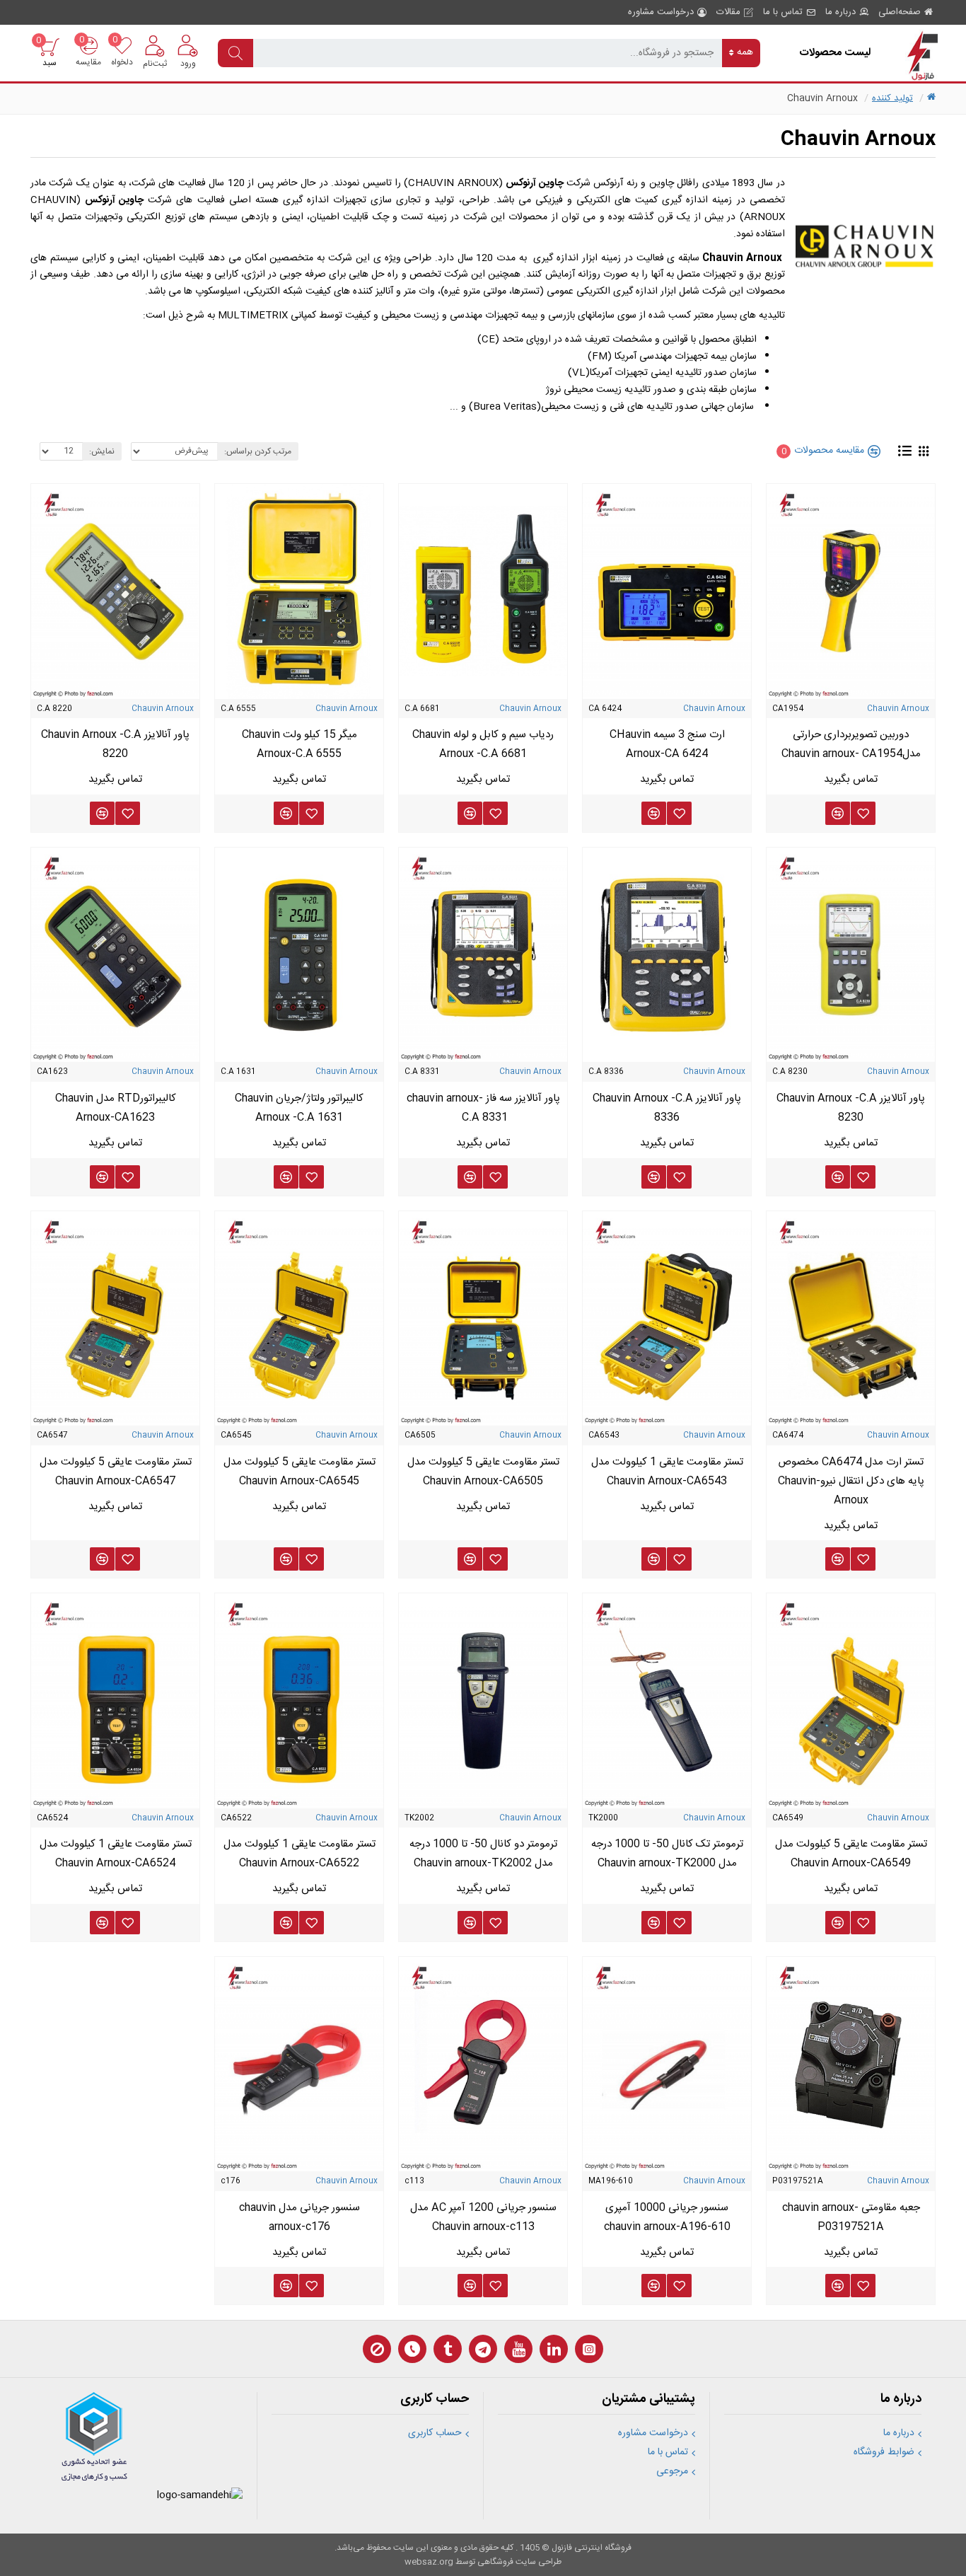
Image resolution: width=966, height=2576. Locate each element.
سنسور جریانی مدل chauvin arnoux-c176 (299, 2217)
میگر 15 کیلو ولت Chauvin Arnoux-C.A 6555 (299, 744)
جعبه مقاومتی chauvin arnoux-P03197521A (851, 2217)
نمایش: (102, 451)
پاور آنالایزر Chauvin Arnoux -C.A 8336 (667, 1108)
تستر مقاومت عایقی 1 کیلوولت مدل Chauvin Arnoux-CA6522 (299, 1854)
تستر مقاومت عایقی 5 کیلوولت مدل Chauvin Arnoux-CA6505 (483, 1472)
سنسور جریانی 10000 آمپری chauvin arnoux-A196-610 (667, 2217)
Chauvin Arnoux (898, 709)
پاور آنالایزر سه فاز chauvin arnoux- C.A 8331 (483, 1108)
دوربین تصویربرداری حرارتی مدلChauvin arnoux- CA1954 (851, 744)
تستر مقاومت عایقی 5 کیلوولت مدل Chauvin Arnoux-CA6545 (299, 1472)
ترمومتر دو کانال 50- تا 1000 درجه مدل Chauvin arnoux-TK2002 (483, 1854)
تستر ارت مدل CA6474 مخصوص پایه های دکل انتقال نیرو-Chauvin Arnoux (851, 1481)
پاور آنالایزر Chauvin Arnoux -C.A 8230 (851, 1108)
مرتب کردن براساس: (258, 451)
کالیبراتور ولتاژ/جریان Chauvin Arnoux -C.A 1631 (299, 1108)
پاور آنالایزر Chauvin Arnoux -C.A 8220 (115, 744)
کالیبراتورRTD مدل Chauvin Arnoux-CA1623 (116, 1108)
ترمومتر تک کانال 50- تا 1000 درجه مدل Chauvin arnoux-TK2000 (667, 1854)
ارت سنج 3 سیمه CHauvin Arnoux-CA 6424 (667, 744)
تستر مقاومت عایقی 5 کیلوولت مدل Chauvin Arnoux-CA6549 (851, 1854)
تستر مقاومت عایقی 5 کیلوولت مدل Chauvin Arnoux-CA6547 (116, 1472)
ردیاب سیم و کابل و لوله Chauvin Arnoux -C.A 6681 (483, 744)
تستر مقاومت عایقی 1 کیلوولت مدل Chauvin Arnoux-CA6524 (116, 1854)
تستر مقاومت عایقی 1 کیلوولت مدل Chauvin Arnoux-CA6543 (667, 1472)
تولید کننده (892, 98)
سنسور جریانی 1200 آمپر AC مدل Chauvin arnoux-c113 (483, 2217)
